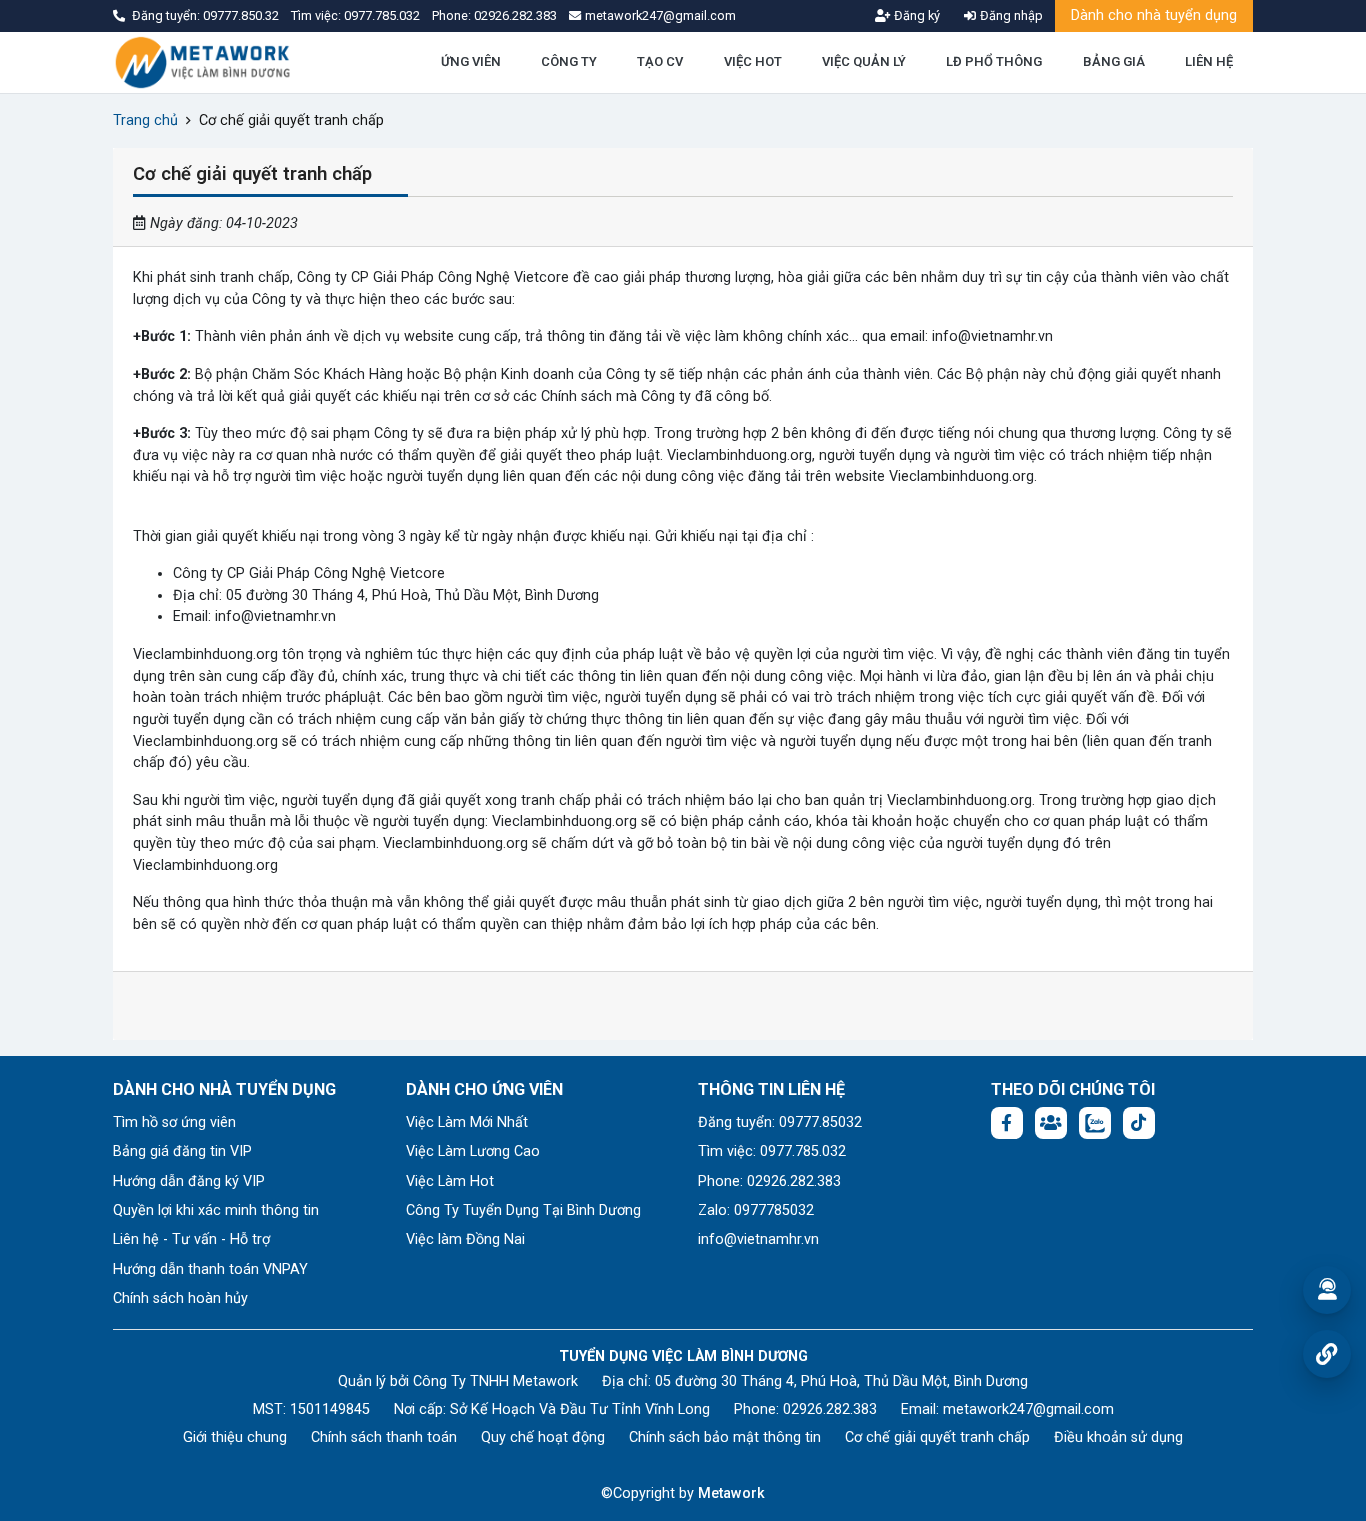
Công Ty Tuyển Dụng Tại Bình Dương (523, 1210)
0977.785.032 (383, 15)
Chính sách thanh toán (384, 1437)
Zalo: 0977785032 (756, 1210)
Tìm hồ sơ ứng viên (174, 1122)
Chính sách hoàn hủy (180, 1298)
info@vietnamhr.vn (758, 1239)
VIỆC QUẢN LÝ (864, 61)
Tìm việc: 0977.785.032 (772, 1151)
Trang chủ (145, 120)
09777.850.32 (242, 15)
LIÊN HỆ (1209, 61)
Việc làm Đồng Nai (465, 1239)
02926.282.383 (515, 15)
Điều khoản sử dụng (1118, 1437)
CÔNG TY (569, 61)
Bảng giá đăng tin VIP (182, 1151)
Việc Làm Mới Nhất (467, 1122)
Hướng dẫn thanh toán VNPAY (210, 1269)
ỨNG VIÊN (471, 61)
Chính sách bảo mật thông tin (725, 1437)
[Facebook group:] (1051, 1123)
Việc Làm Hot (450, 1181)
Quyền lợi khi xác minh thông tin (216, 1210)
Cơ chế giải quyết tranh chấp (937, 1437)
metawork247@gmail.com (1028, 1409)
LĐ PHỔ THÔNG (994, 61)
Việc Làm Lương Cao (473, 1151)
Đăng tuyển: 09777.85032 (780, 1122)
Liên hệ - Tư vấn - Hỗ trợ (191, 1239)
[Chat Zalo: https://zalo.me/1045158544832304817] (1095, 1123)
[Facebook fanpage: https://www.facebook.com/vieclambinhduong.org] (1007, 1123)
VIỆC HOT (753, 61)
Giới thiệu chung (235, 1437)
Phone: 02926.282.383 (769, 1181)
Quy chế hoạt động (543, 1437)
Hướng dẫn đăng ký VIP (189, 1181)
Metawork (731, 1493)
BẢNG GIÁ (1114, 61)
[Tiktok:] (1139, 1123)
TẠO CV (660, 61)
